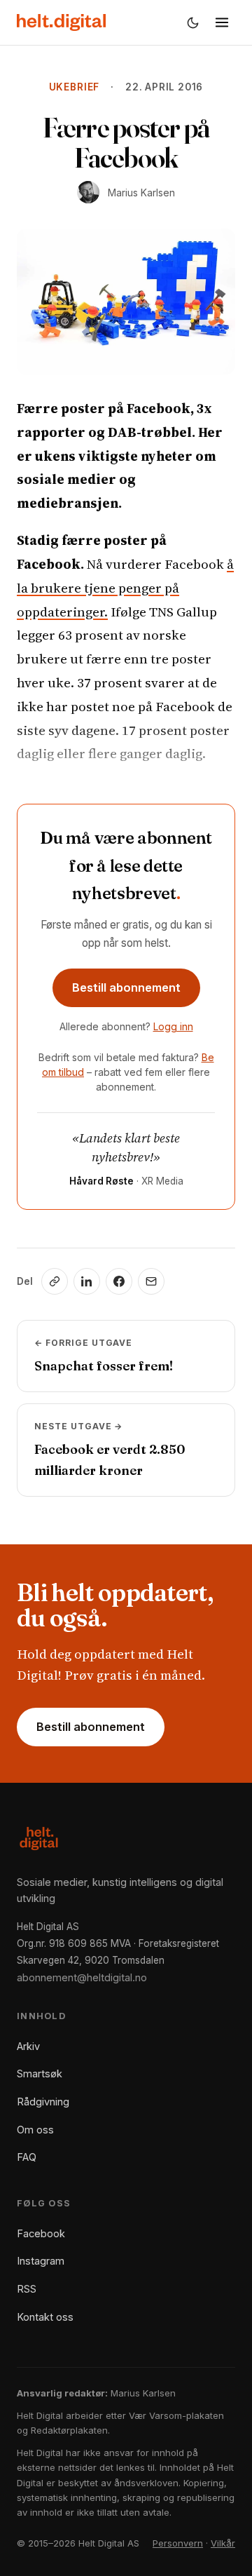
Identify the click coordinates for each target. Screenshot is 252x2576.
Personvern (178, 2543)
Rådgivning (43, 2102)
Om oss (35, 2130)
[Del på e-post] (151, 1281)
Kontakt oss (45, 2317)
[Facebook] (119, 1281)
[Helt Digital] (61, 22)
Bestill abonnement (126, 987)
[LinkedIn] (87, 1281)
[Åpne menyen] (222, 22)
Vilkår (223, 2543)
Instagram (41, 2261)
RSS (27, 2289)
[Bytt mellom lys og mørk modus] (192, 22)
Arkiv (28, 2046)
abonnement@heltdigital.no (82, 1977)
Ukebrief (74, 87)
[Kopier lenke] (55, 1281)
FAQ (27, 2157)
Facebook (41, 2233)
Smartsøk (40, 2073)
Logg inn (173, 1026)
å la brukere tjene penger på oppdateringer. (125, 588)
